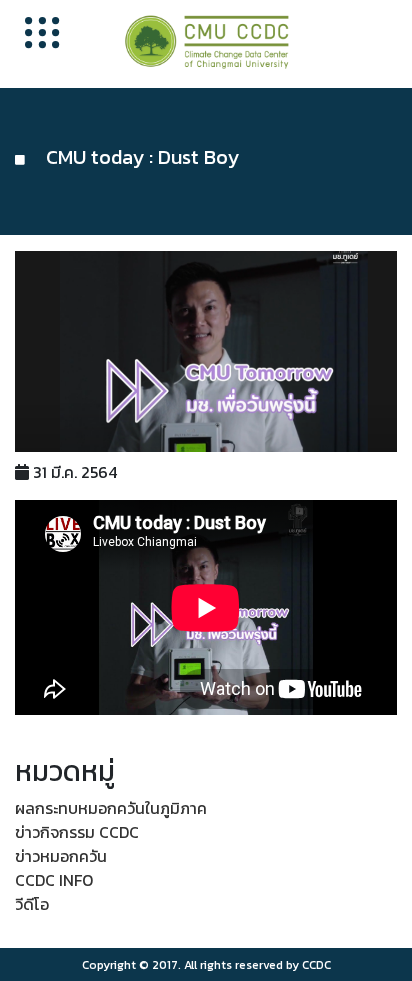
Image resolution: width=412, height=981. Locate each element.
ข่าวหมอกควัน (61, 856)
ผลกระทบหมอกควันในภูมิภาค (111, 808)
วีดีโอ (32, 904)
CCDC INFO (54, 880)
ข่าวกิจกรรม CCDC (77, 832)
